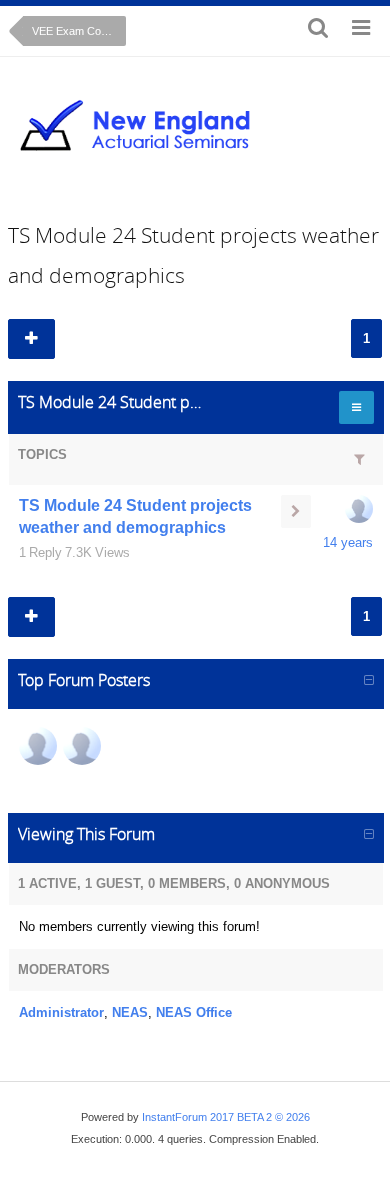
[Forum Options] (353, 407)
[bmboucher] (359, 509)
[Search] (318, 30)
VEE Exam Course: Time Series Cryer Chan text (79, 31)
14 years (348, 542)
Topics (42, 454)
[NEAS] (38, 746)
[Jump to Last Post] (296, 511)
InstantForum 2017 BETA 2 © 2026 (226, 1117)
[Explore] (361, 30)
